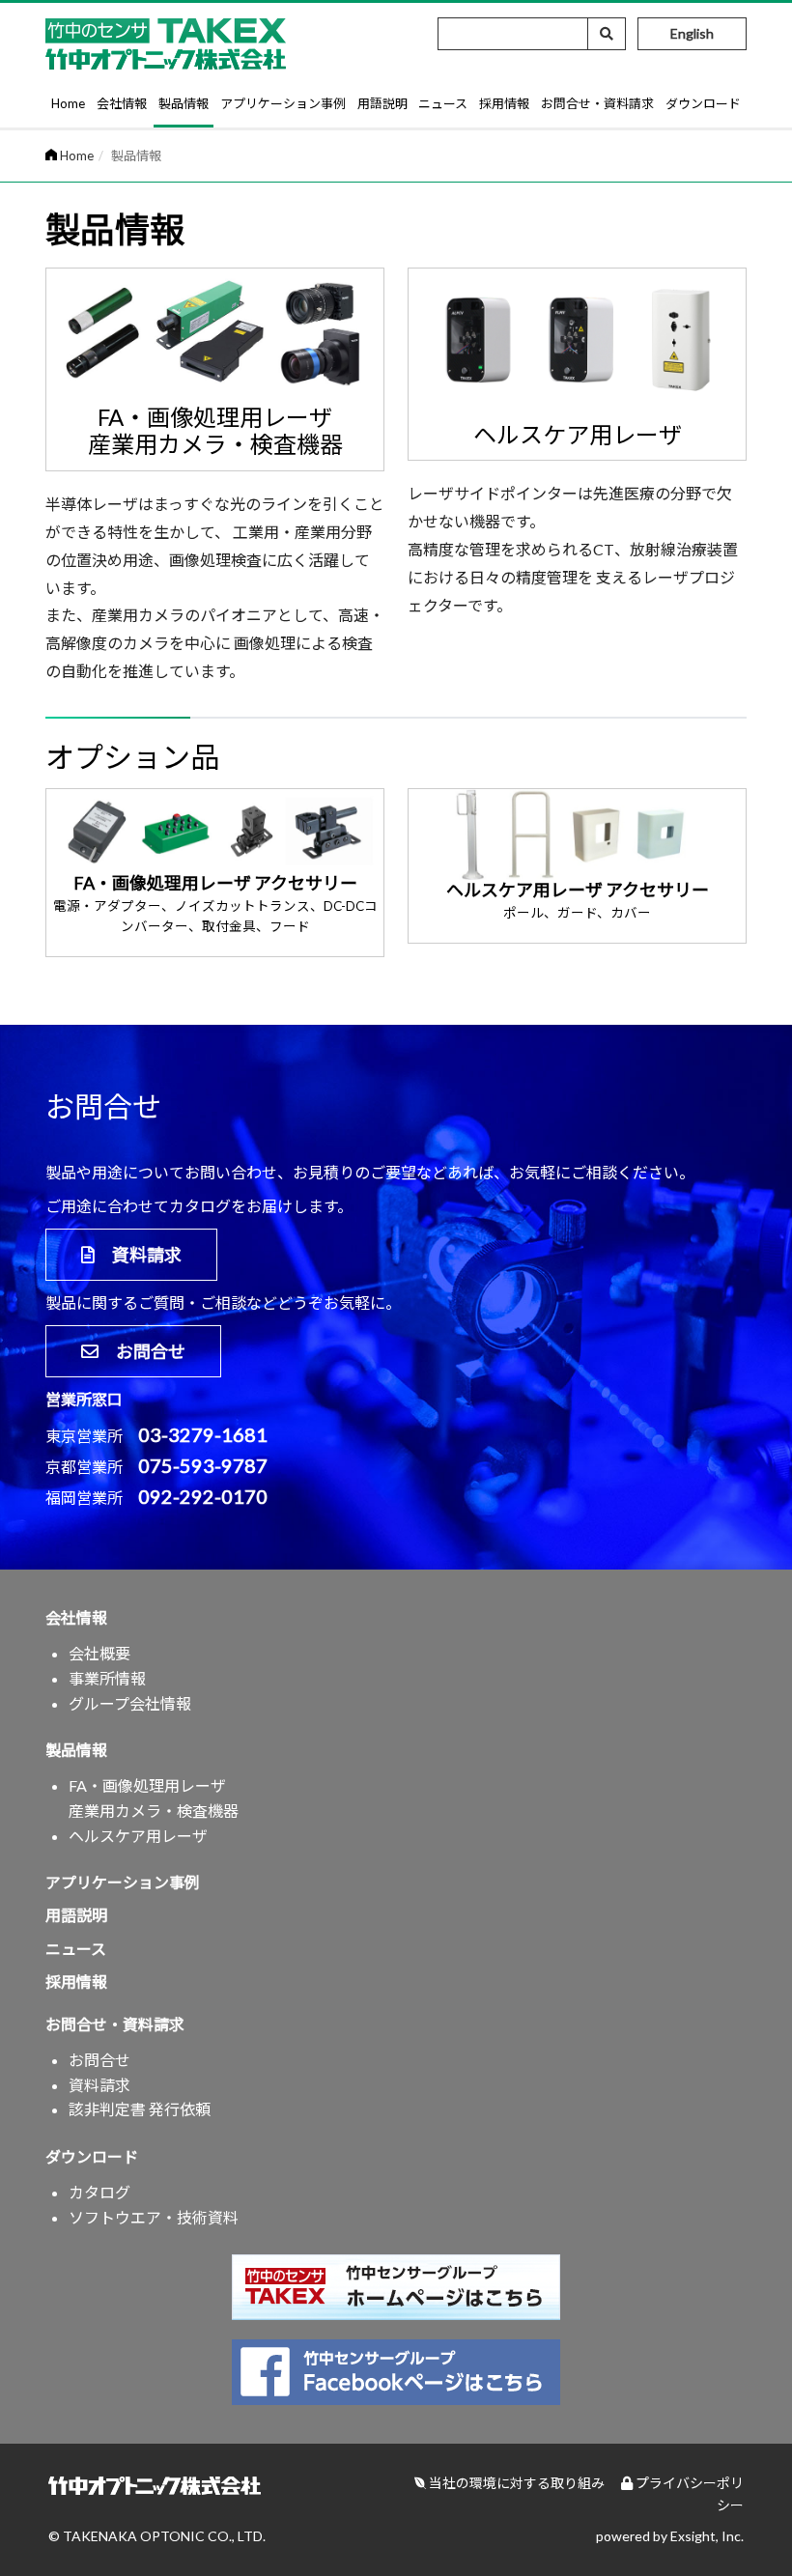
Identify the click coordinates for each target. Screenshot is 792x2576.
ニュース (443, 103)
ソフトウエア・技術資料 (154, 2217)
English (692, 33)
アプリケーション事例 (283, 103)
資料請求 (138, 1255)
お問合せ (142, 1351)
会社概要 (99, 1653)
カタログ (99, 2192)
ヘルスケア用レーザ (138, 1836)
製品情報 (184, 103)
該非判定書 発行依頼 (140, 2109)
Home (68, 103)
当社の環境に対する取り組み (515, 2483)
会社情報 (122, 103)
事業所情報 (107, 1678)
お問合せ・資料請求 (597, 103)
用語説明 (382, 103)
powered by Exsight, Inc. (670, 2536)
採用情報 (504, 103)
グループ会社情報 (130, 1703)
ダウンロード (703, 103)
